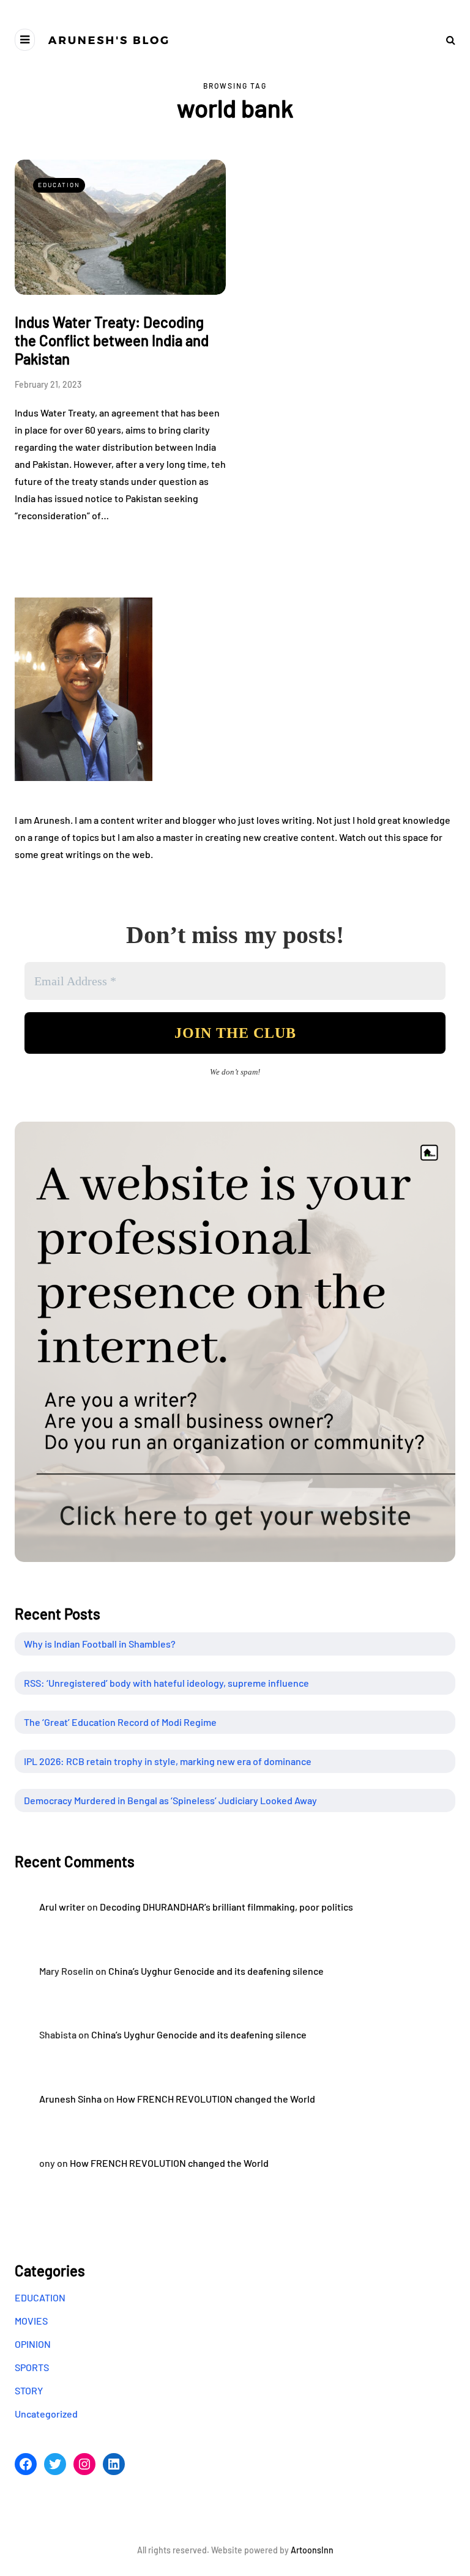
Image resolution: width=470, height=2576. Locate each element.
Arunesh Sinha (70, 2099)
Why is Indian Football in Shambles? (100, 1644)
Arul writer (62, 1907)
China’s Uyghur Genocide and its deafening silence (216, 1971)
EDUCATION (59, 185)
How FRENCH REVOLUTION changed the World (216, 2099)
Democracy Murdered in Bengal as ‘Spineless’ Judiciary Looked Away (170, 1800)
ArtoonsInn (312, 2550)
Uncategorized (46, 2414)
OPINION (33, 2344)
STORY (29, 2390)
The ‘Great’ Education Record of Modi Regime (120, 1722)
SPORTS (32, 2367)
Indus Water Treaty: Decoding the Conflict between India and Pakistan (112, 340)
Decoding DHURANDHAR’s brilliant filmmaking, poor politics (226, 1907)
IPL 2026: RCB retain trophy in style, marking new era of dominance (168, 1761)
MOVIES (31, 2321)
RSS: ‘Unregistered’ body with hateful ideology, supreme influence (166, 1683)
